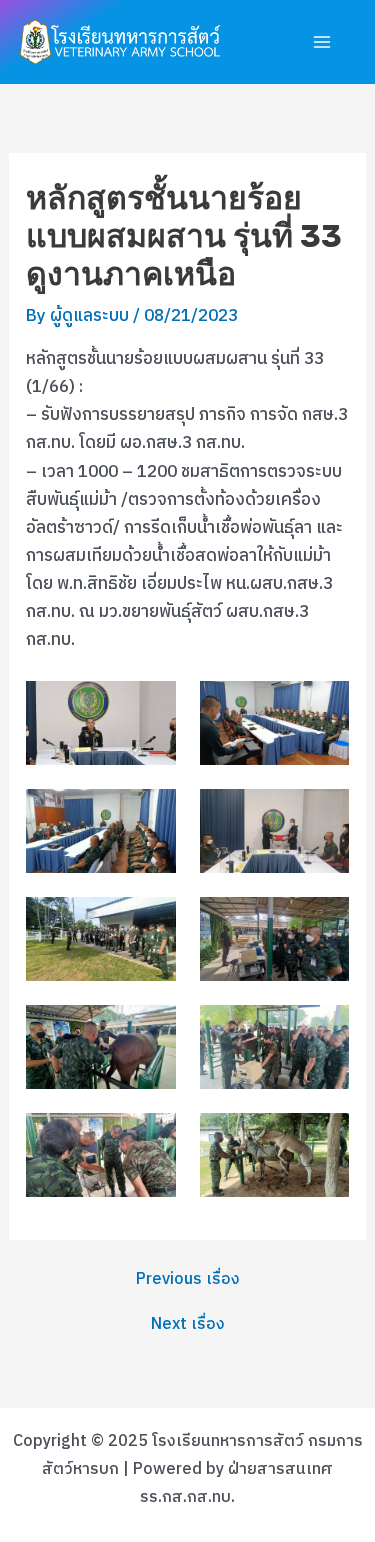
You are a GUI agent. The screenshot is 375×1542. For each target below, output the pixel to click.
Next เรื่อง (188, 1325)
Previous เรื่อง (188, 1280)
